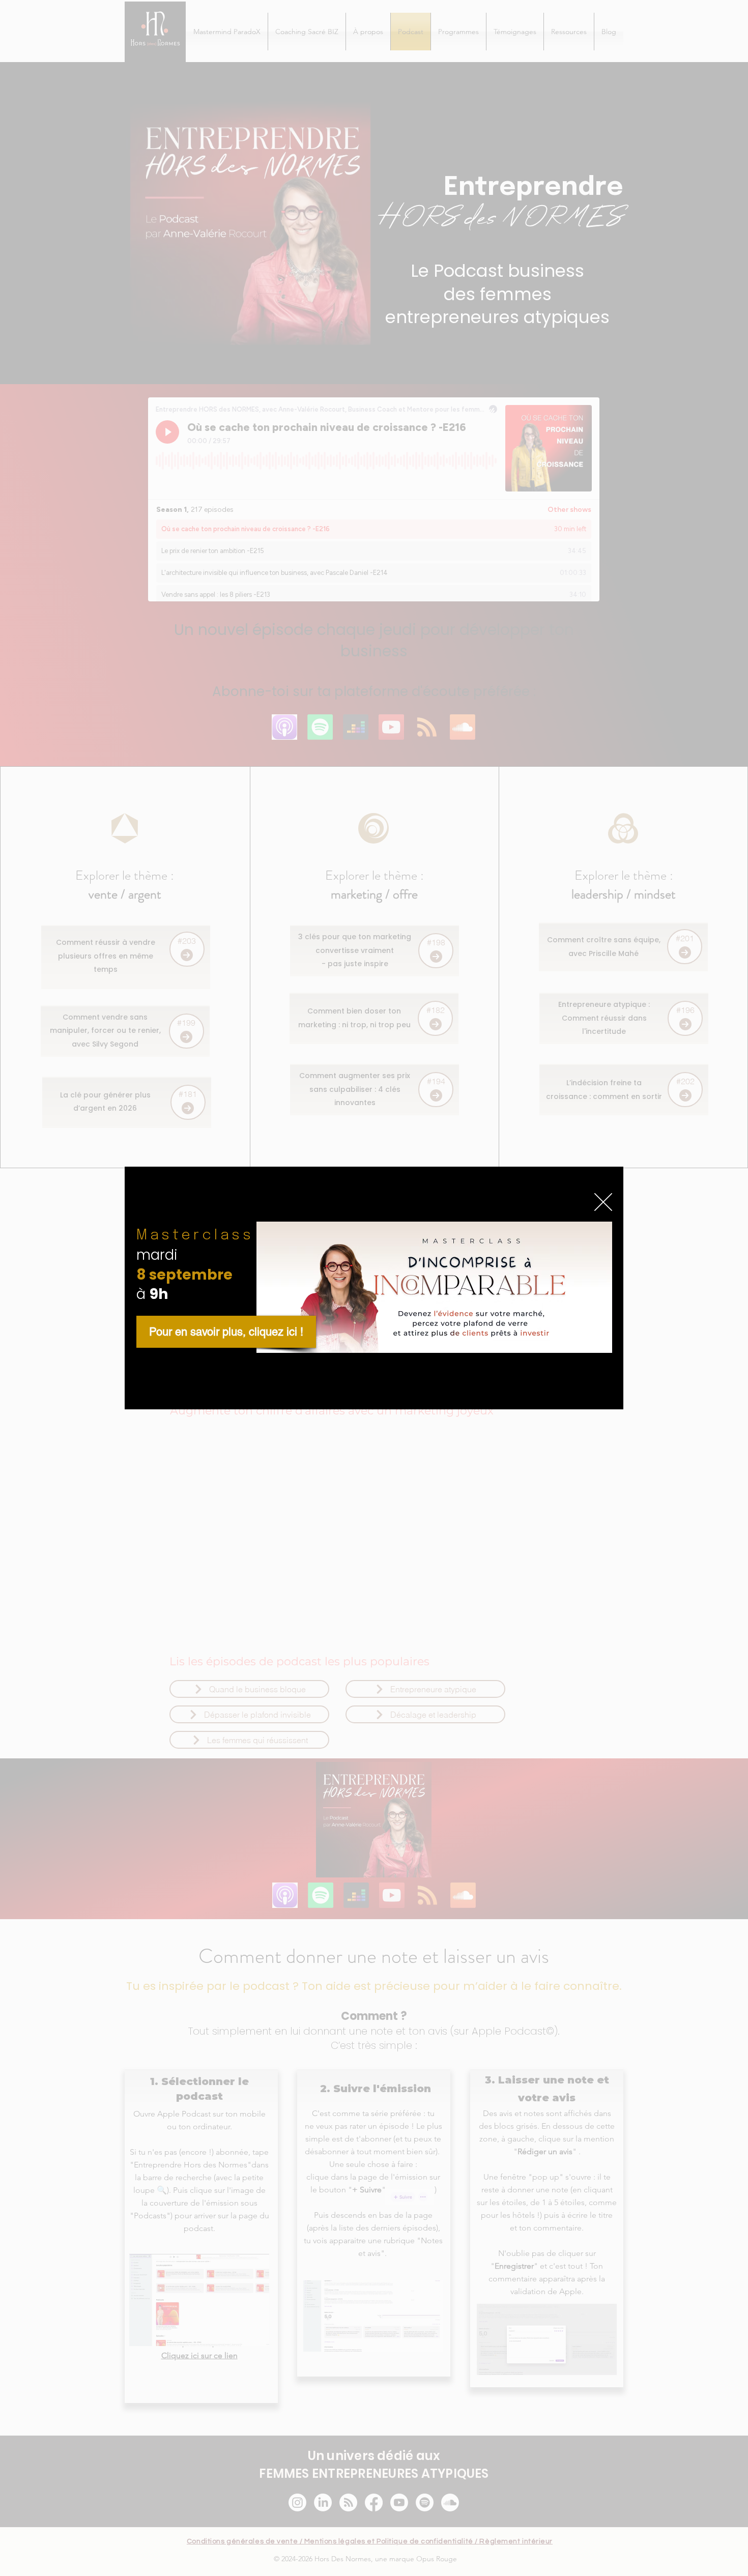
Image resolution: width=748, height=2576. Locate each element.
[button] (603, 1202)
